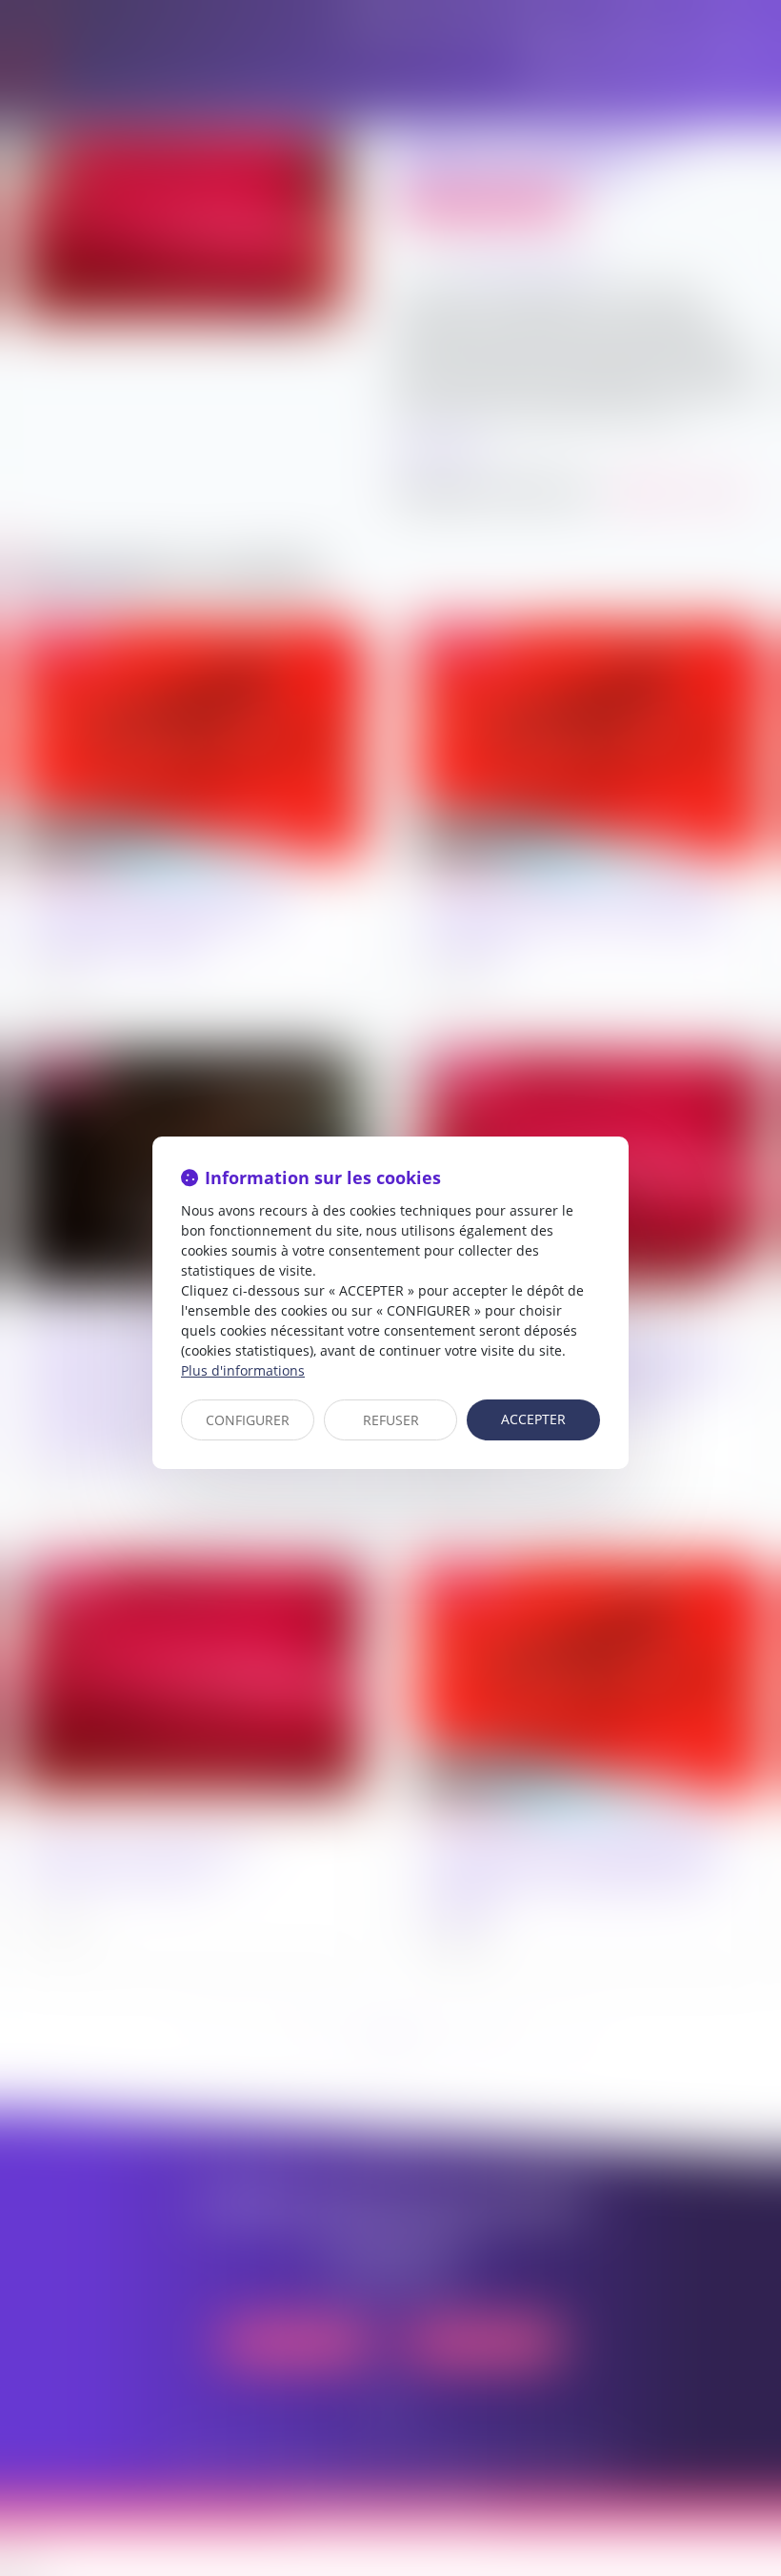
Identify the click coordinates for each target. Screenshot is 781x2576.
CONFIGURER (248, 1420)
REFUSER (391, 1420)
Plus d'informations (243, 1370)
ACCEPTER (533, 1419)
